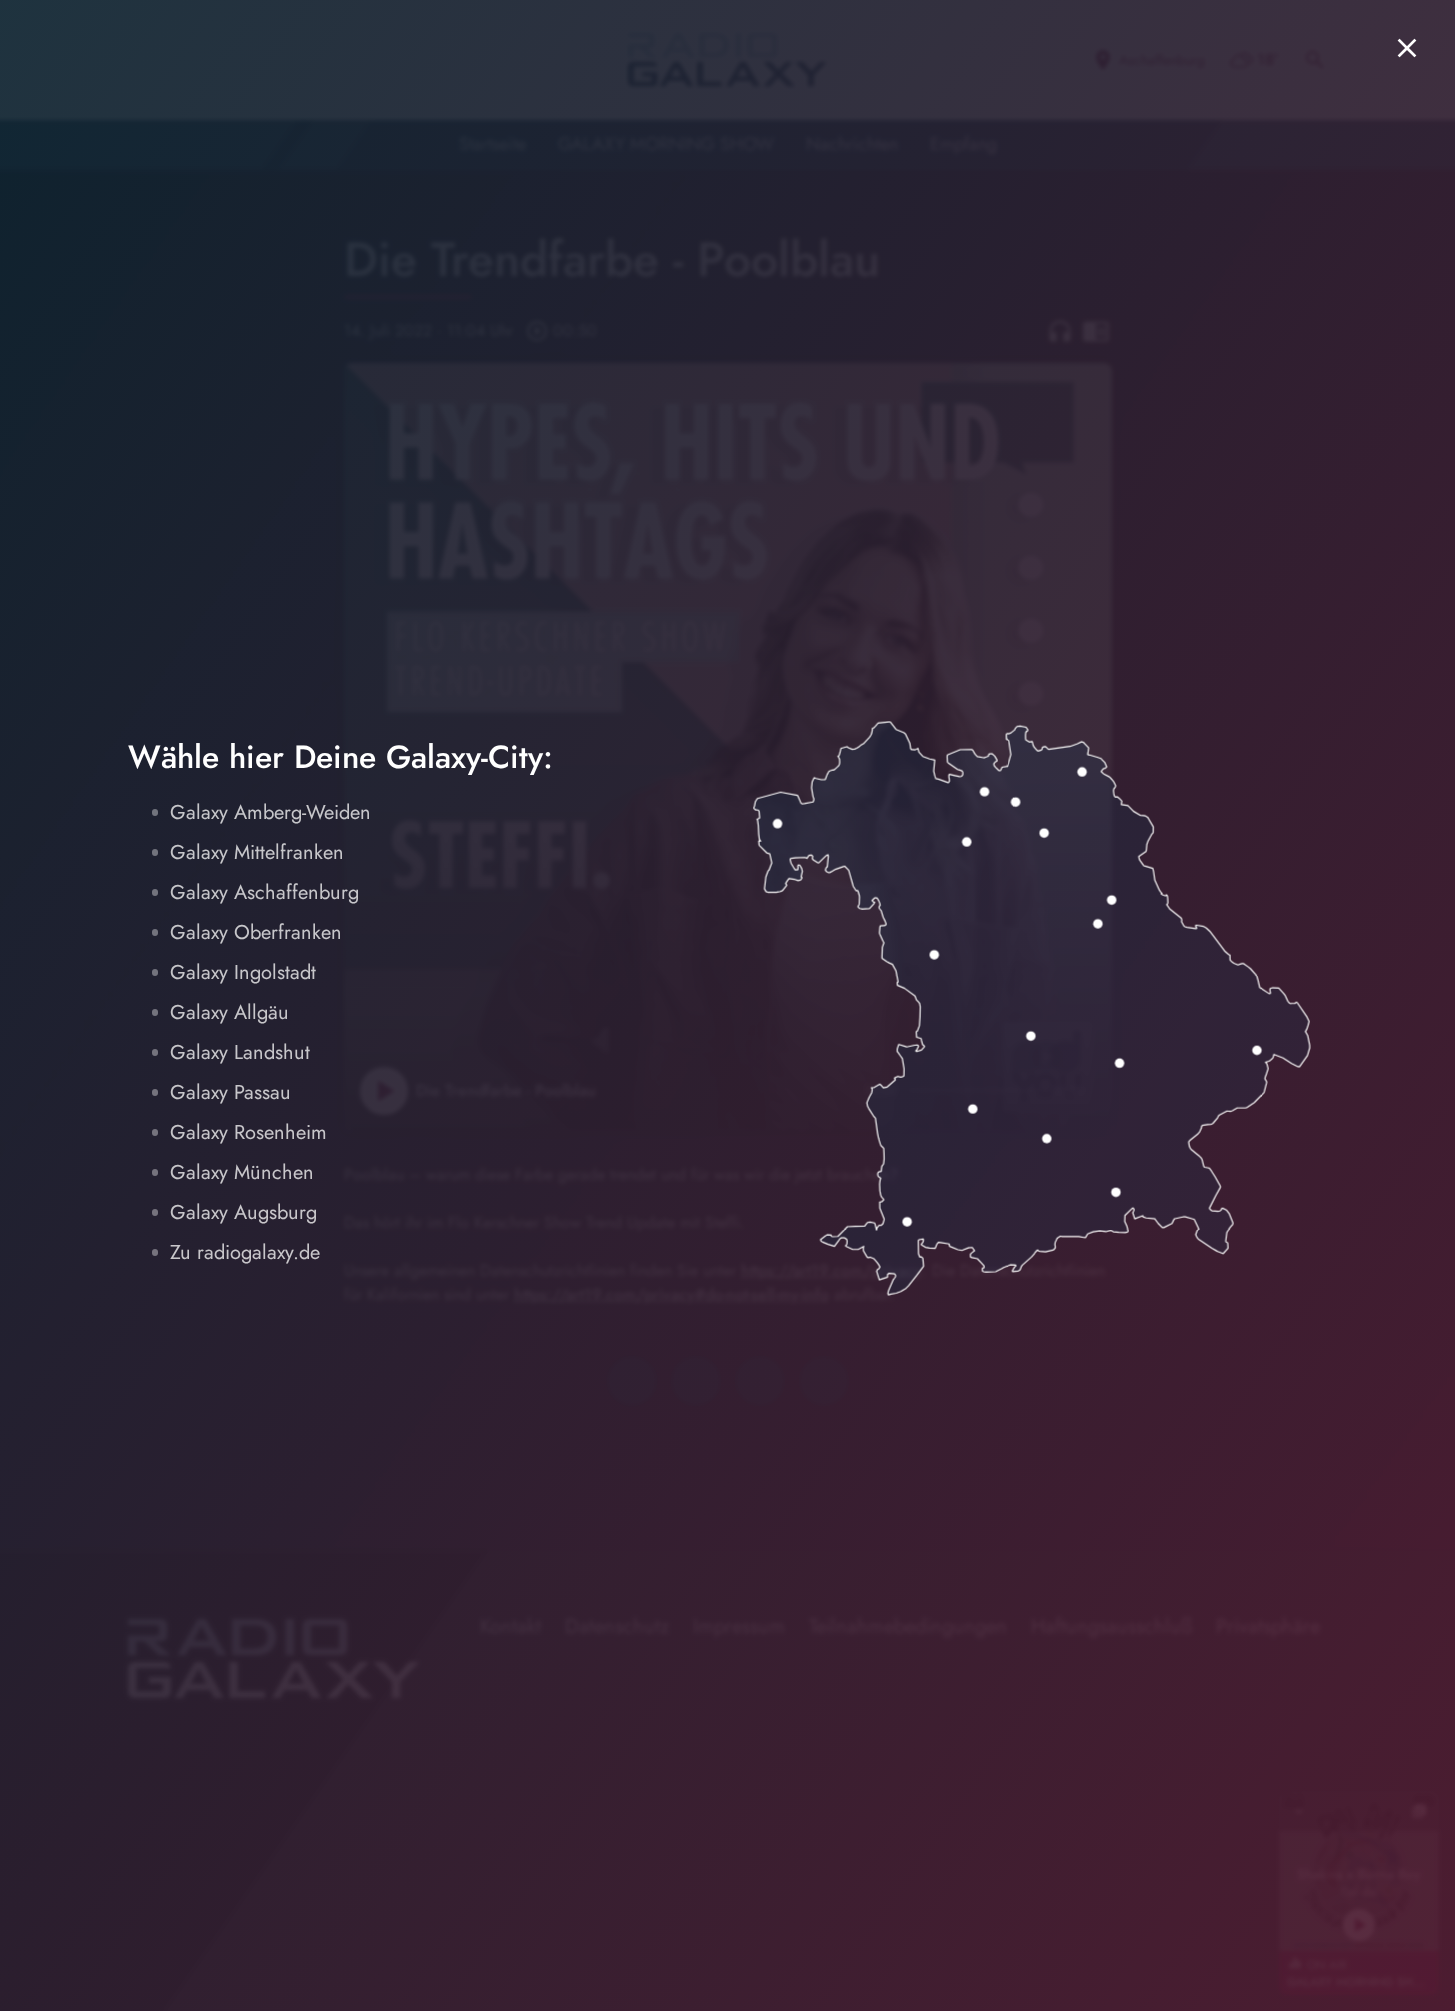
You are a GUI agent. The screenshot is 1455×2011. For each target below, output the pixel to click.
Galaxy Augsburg (243, 1212)
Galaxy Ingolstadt (243, 972)
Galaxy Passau (230, 1092)
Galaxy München (242, 1172)
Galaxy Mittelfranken (257, 852)
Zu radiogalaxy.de (245, 1252)
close (1407, 48)
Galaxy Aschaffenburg (264, 892)
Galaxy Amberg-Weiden (270, 812)
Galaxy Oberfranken (256, 932)
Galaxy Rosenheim (248, 1132)
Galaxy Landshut (240, 1052)
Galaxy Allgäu (229, 1012)
